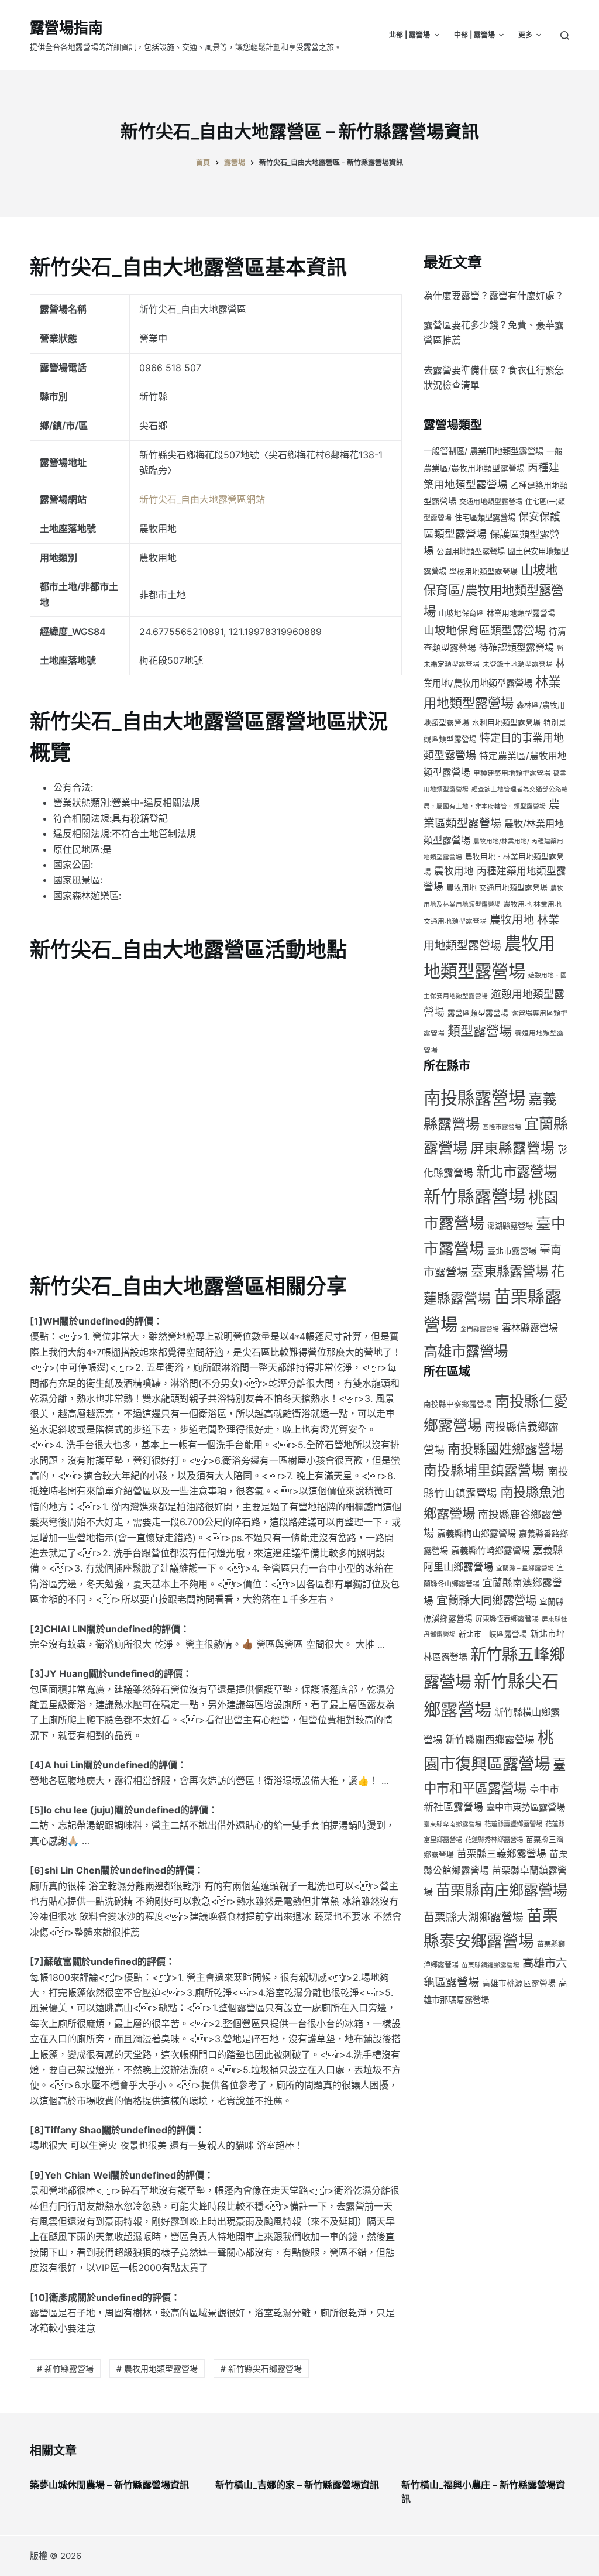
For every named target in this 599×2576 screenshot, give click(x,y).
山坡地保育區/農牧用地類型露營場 (493, 590)
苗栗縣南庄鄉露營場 (502, 1890)
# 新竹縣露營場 (65, 2369)
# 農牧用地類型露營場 (157, 2369)
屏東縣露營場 (512, 1148)
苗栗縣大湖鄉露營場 (474, 1917)
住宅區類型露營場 (485, 517)
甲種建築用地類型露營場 (512, 773)
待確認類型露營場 (517, 647)
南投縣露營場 (474, 1098)
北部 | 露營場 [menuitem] (409, 35)
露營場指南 (66, 28)
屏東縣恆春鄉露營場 (507, 1619)
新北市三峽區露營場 (493, 1634)
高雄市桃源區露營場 (519, 1983)
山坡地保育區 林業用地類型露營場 (497, 613)
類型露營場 (480, 1031)
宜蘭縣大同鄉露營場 (486, 1600)
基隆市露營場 (502, 1127)
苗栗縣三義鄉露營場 (502, 1854)
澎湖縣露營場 (510, 1226)
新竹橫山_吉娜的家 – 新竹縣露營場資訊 (297, 2485)
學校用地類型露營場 (483, 572)
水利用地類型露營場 (506, 723)
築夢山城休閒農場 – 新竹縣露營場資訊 (109, 2485)
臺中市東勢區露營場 (526, 1807)
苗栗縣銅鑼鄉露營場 (490, 1965)
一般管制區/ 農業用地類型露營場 (483, 451)
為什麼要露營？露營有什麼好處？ (494, 296)
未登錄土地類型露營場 (518, 664)
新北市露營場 (517, 1172)
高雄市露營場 (466, 1351)
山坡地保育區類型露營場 (485, 631)
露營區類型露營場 (478, 1013)
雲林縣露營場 (530, 1328)
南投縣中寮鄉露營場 (458, 1404)
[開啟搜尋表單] (565, 35)
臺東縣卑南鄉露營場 (452, 1824)
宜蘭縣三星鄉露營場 (525, 1568)
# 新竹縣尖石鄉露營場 (261, 2369)
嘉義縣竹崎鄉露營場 (490, 1551)
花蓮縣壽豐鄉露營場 (513, 1824)
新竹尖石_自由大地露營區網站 (202, 499)
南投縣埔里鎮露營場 (484, 1470)
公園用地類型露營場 (471, 551)
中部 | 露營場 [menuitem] (474, 35)
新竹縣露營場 (474, 1197)
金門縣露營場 (480, 1329)
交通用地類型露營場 (491, 501)
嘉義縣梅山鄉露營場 (476, 1534)
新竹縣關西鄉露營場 (490, 1740)
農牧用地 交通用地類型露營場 (497, 888)
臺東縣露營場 (510, 1271)
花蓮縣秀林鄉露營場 (494, 1840)
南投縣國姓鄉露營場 (505, 1449)
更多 (525, 35)
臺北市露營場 (512, 1251)
